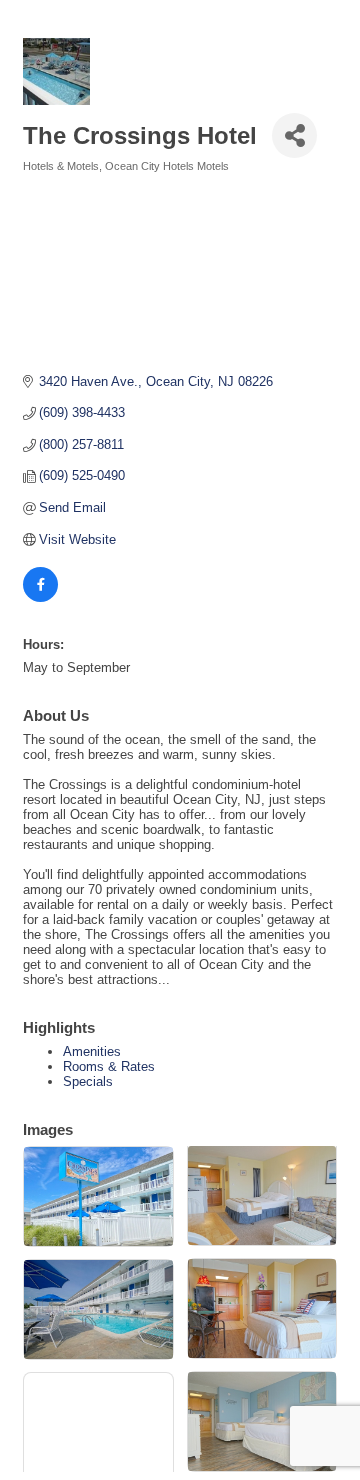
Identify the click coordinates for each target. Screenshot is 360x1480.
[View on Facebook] (40, 597)
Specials (88, 1081)
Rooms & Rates (109, 1066)
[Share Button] (294, 135)
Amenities (92, 1051)
